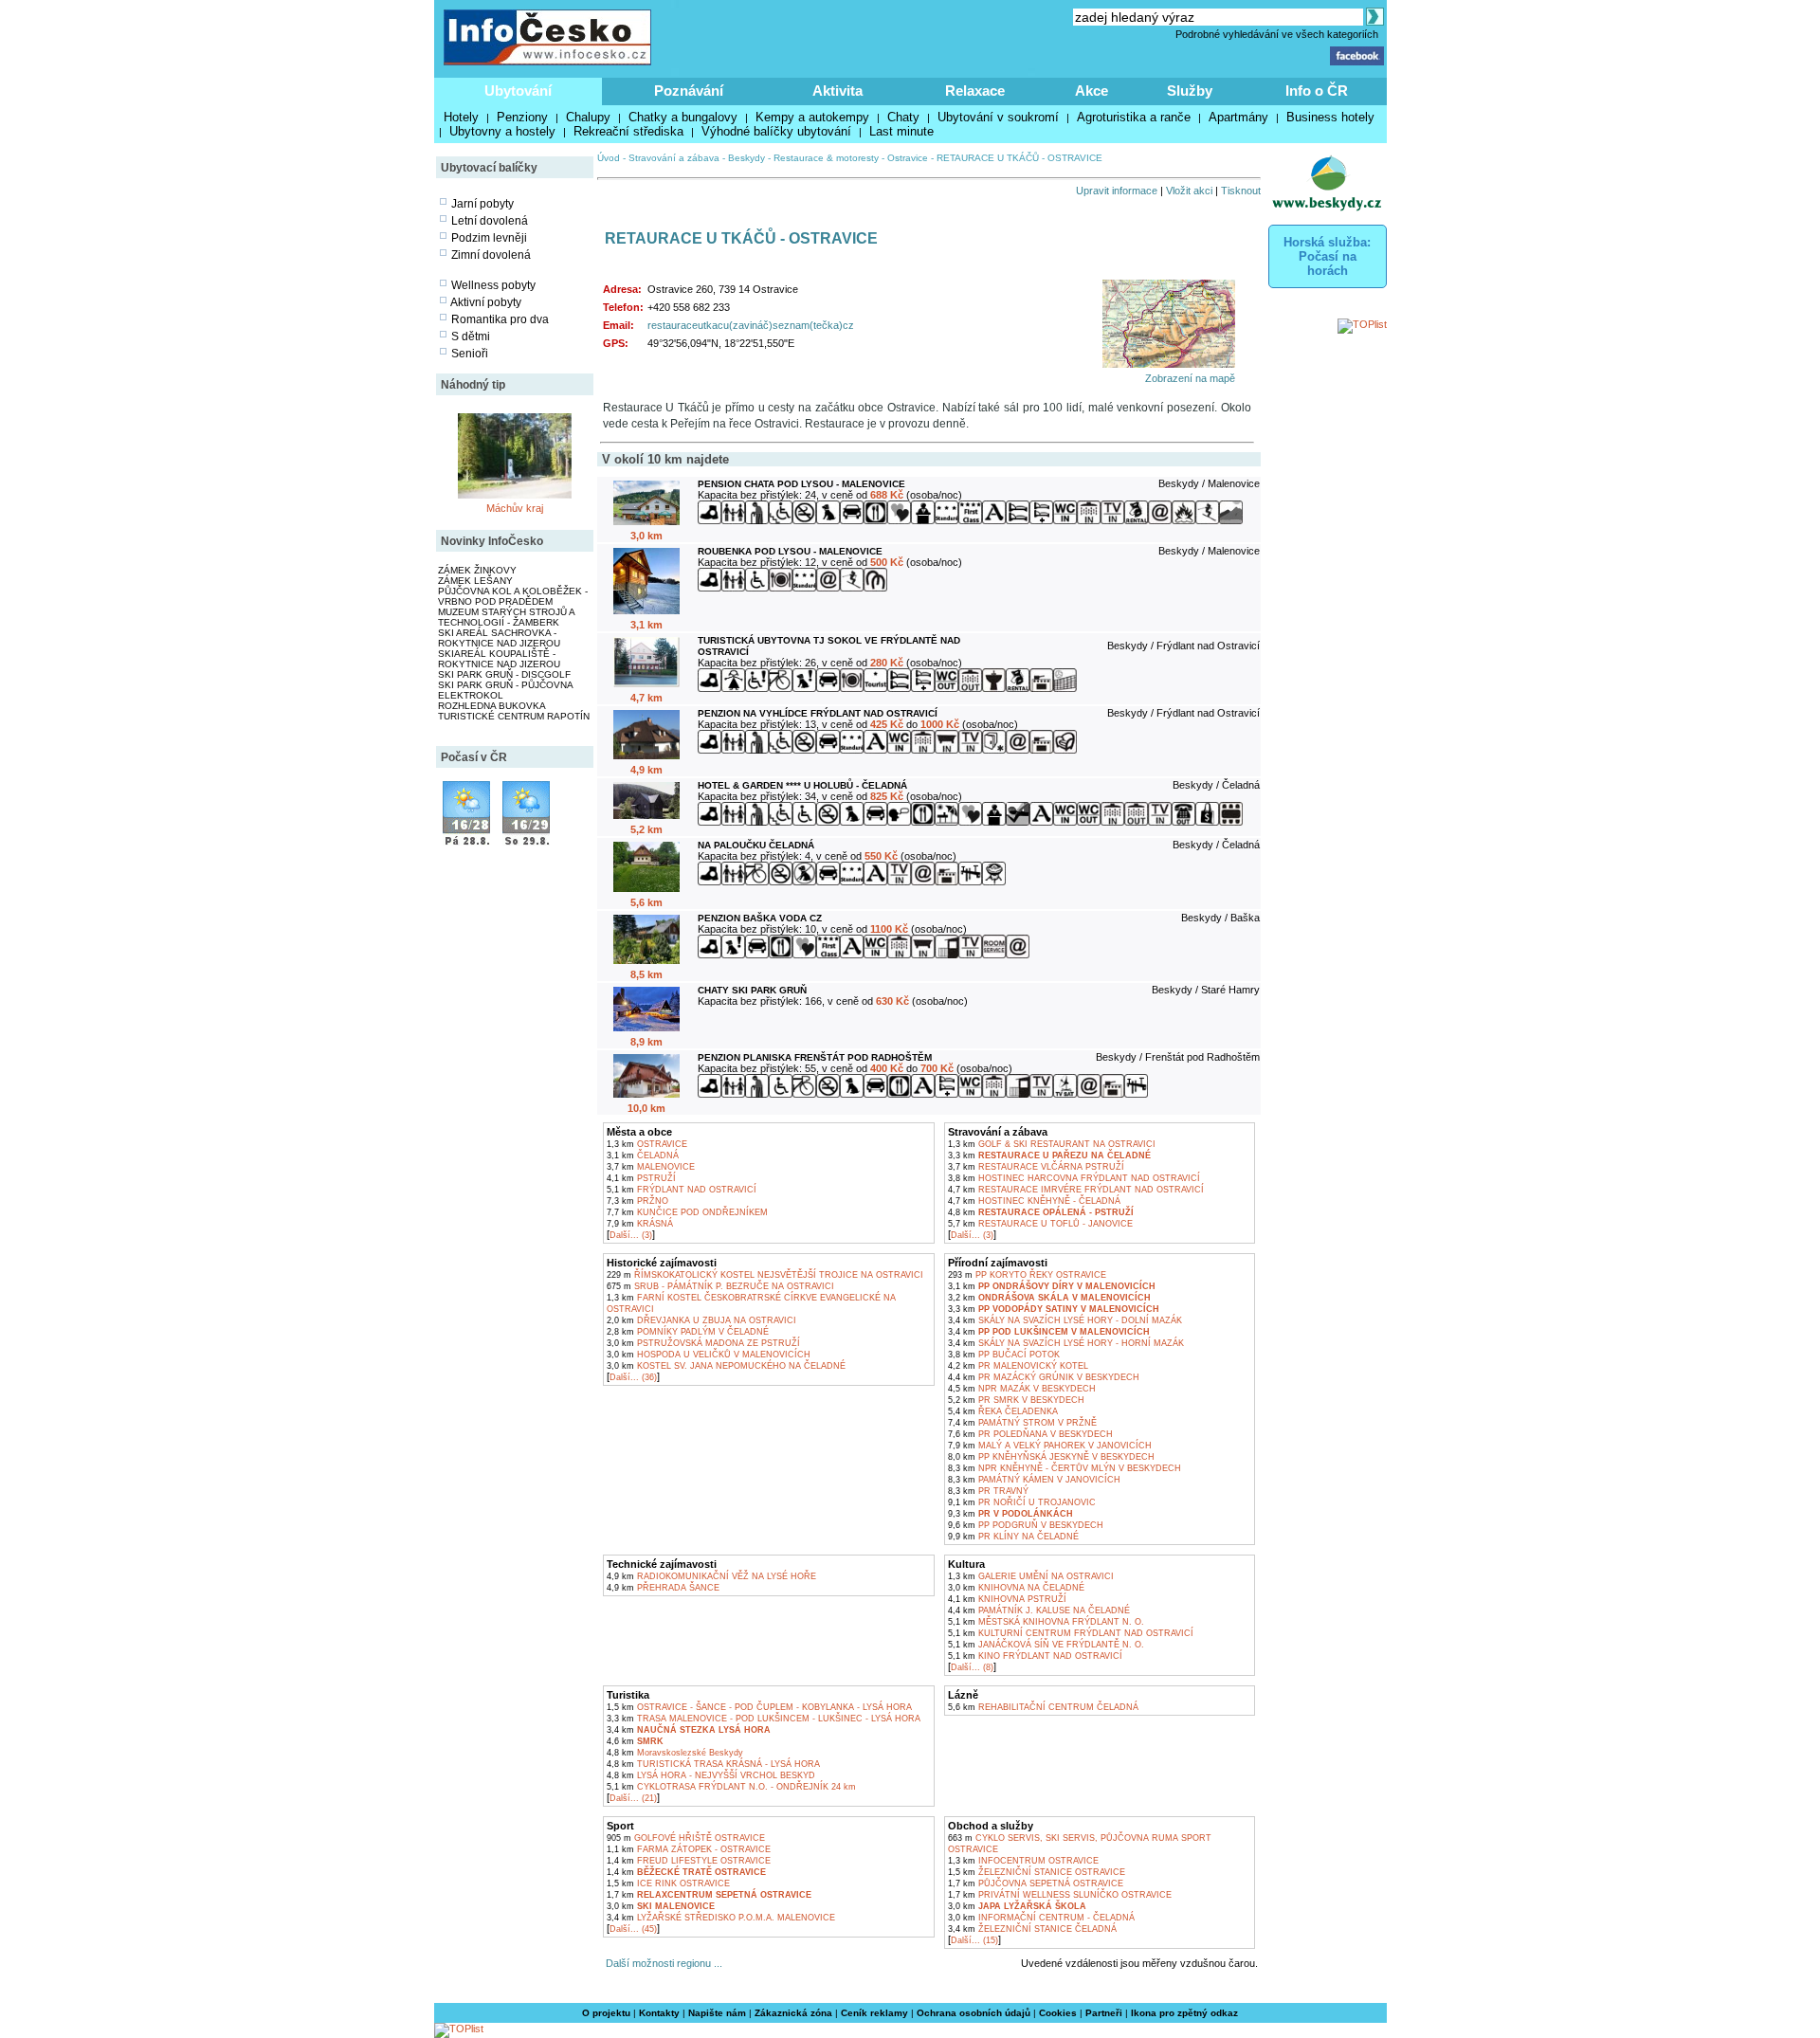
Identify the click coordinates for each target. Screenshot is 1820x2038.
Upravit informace (1117, 191)
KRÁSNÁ (640, 1224)
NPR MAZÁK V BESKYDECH (1022, 1389)
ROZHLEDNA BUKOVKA (492, 706)
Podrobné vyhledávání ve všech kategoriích (1277, 34)
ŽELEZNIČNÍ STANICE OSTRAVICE (1037, 1872)
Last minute (901, 131)
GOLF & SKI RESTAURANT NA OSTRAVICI (1052, 1144)
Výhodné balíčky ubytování (776, 131)
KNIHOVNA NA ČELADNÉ (1016, 1588)
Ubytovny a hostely (502, 131)
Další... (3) (631, 1235)
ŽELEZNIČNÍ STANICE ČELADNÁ (1032, 1929)
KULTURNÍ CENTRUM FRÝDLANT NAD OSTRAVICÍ (1071, 1633)
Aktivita (837, 91)
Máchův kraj (515, 508)
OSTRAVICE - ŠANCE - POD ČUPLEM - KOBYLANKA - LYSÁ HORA (759, 1707)
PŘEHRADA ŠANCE (663, 1588)
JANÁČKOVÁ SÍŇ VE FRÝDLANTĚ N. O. (1046, 1645)
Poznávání (689, 91)
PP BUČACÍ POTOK (1004, 1355)
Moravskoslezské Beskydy (675, 1753)
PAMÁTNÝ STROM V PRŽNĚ (1022, 1423)
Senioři (470, 354)
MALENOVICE (651, 1167)
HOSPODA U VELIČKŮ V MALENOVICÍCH (709, 1355)
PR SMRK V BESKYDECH (1016, 1400)
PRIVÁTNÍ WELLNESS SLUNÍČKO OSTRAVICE (1060, 1895)
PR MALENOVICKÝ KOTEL (1018, 1366)
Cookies (1058, 2013)
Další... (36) (633, 1377)
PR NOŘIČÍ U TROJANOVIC (1022, 1502)
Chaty (903, 117)
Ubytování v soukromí (998, 117)
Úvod (609, 158)
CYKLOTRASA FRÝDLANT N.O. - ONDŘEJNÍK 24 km (731, 1787)
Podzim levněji (489, 238)
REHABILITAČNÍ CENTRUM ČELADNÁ (1043, 1707)
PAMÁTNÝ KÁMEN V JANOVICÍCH (1034, 1480)
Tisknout (1241, 191)
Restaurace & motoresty (826, 158)
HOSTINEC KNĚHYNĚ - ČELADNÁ (1034, 1201)
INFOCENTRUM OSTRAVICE (1023, 1861)
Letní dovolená (490, 221)
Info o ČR (1317, 91)
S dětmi (471, 337)
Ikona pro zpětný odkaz (1184, 2013)
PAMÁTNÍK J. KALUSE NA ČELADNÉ (1039, 1610)
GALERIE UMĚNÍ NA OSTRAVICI (1031, 1576)
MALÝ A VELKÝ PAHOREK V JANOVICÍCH (1050, 1446)
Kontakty (659, 2013)
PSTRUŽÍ (641, 1178)
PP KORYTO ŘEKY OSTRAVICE (1027, 1275)
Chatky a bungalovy (683, 117)
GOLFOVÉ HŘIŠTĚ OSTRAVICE (686, 1838)
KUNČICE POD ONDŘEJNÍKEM (687, 1212)
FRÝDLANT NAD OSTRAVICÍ (682, 1190)
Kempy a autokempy (812, 117)
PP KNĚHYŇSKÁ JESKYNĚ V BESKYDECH (1051, 1457)
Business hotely (1330, 117)
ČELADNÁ (643, 1155)
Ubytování (518, 91)
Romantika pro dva (500, 319)
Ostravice (908, 158)
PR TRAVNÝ (988, 1491)
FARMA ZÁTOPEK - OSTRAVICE (689, 1849)
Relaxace (975, 91)
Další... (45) (633, 1929)
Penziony (522, 117)
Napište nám (717, 2013)
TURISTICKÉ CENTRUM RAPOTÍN (514, 716)
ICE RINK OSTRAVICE (668, 1883)
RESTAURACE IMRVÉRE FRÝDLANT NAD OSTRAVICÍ (1076, 1190)
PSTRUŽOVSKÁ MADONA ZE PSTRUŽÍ (703, 1343)
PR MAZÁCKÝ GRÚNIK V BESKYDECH (1044, 1377)
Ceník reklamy (874, 2013)
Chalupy (588, 117)
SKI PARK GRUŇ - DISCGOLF (504, 674)
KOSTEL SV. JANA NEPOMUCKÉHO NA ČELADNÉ (726, 1366)
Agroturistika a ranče (1134, 117)
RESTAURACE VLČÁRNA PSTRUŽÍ (1036, 1167)
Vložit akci (1189, 191)
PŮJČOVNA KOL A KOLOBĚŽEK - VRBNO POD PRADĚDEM (513, 596)
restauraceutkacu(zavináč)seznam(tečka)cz (751, 325)
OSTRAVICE (647, 1144)
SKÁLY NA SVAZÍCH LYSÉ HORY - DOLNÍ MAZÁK (1065, 1320)
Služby (1190, 91)
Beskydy (746, 158)
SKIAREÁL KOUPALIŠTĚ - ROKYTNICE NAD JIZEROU (499, 659)
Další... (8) (972, 1667)
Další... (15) (974, 1940)
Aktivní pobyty (486, 302)
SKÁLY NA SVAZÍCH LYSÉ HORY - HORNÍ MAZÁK (1066, 1343)
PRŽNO (637, 1201)
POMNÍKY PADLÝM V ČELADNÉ (688, 1332)
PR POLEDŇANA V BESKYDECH (1030, 1434)
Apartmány (1238, 117)
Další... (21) (633, 1798)
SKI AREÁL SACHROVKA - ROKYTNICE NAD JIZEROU (499, 638)
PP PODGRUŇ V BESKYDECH (1026, 1525)
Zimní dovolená (491, 255)
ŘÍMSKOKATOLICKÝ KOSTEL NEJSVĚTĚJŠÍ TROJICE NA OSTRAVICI (765, 1275)
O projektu (606, 2013)
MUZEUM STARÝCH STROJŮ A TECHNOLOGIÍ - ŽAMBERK (506, 617)
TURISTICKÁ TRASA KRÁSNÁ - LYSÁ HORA (713, 1764)
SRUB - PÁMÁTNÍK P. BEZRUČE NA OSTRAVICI (720, 1286)
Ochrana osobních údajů (974, 2013)
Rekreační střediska (628, 131)
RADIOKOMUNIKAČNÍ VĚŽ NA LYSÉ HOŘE (711, 1576)
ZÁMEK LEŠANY (475, 581)
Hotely (461, 117)
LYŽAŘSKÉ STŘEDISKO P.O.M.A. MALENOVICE (721, 1918)
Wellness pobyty (493, 285)
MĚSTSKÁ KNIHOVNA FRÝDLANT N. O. (1046, 1622)
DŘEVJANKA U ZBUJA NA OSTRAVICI (701, 1320)
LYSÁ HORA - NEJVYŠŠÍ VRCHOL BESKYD (711, 1775)
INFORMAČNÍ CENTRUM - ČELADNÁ (1041, 1918)
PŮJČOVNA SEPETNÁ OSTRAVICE (1036, 1883)
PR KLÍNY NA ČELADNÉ (1013, 1537)
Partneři (1104, 2013)
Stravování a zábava (674, 158)
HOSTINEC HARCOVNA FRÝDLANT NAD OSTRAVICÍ (1074, 1178)
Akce (1092, 91)
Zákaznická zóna (793, 2013)
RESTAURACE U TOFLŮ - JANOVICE (1040, 1224)
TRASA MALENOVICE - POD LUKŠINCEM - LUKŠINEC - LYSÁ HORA (764, 1719)
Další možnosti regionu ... (661, 1963)
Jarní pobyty (482, 204)
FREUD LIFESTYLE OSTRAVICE (689, 1861)
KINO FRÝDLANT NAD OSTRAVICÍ (1035, 1656)
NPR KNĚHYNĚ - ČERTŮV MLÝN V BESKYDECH (1065, 1468)
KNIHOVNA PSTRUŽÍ (1007, 1599)
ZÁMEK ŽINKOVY (477, 570)
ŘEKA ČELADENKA (1003, 1411)
